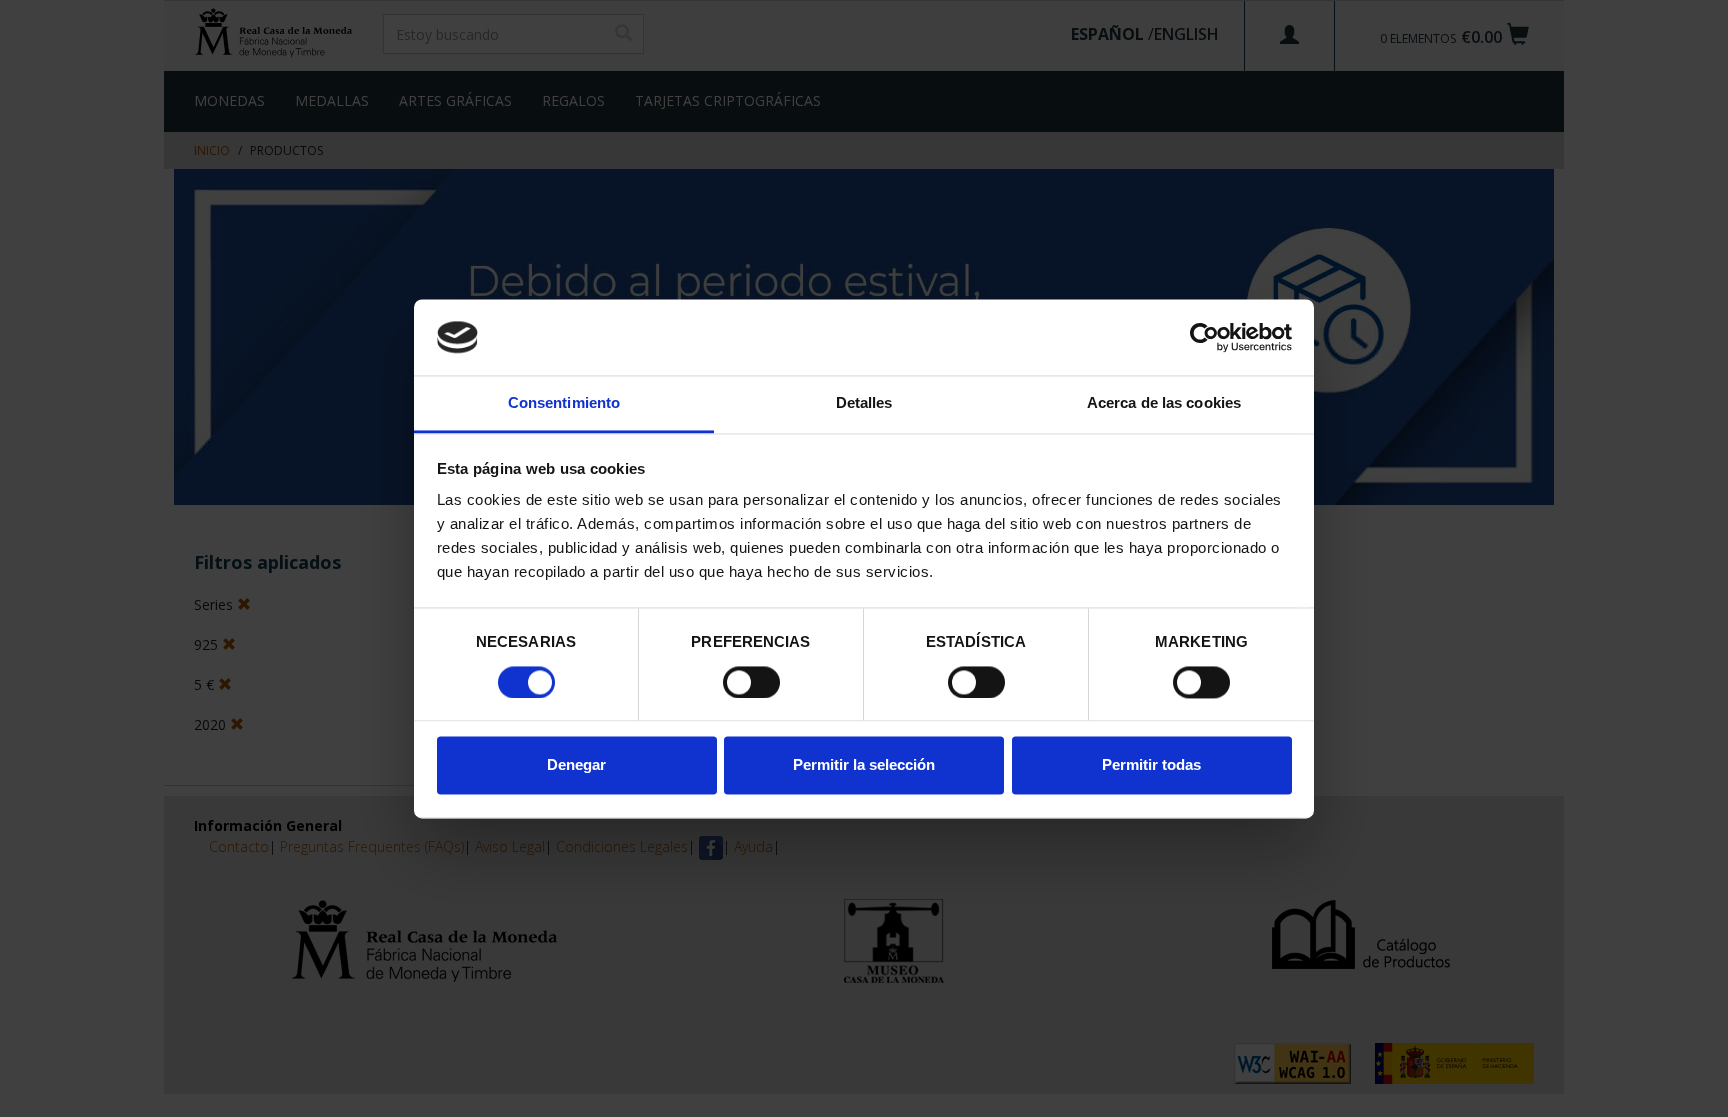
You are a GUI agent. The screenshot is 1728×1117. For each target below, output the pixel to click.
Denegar (576, 765)
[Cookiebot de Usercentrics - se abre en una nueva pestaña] (1204, 337)
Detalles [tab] (864, 403)
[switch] (751, 682)
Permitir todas (1151, 765)
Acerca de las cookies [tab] (1164, 403)
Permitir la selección (864, 765)
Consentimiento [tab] (564, 403)
